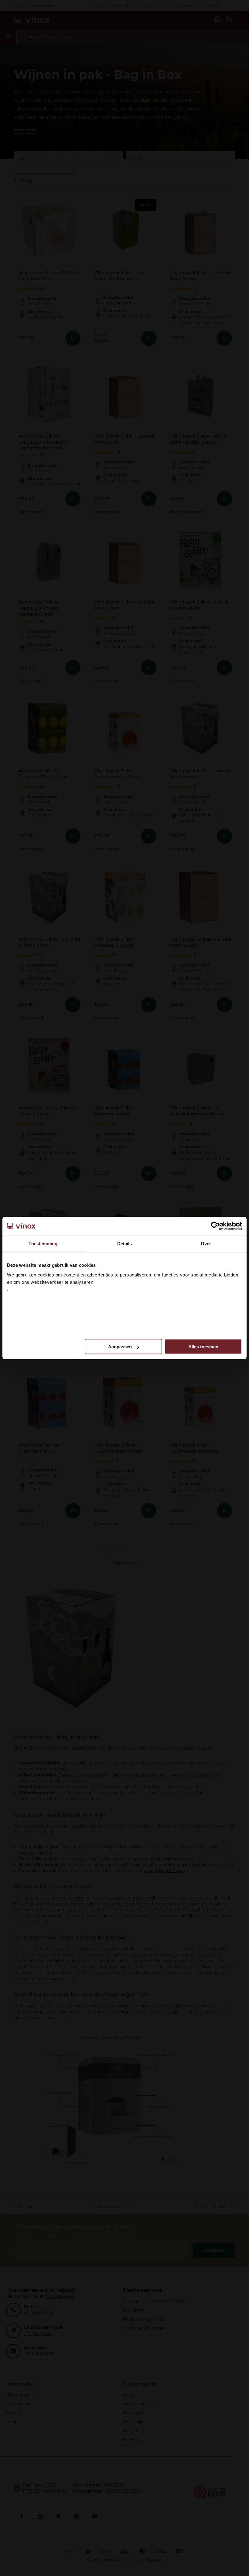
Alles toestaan (203, 1347)
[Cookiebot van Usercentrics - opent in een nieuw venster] (215, 1226)
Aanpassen (120, 1347)
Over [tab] (206, 1244)
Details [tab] (125, 1244)
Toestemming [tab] (43, 1244)
